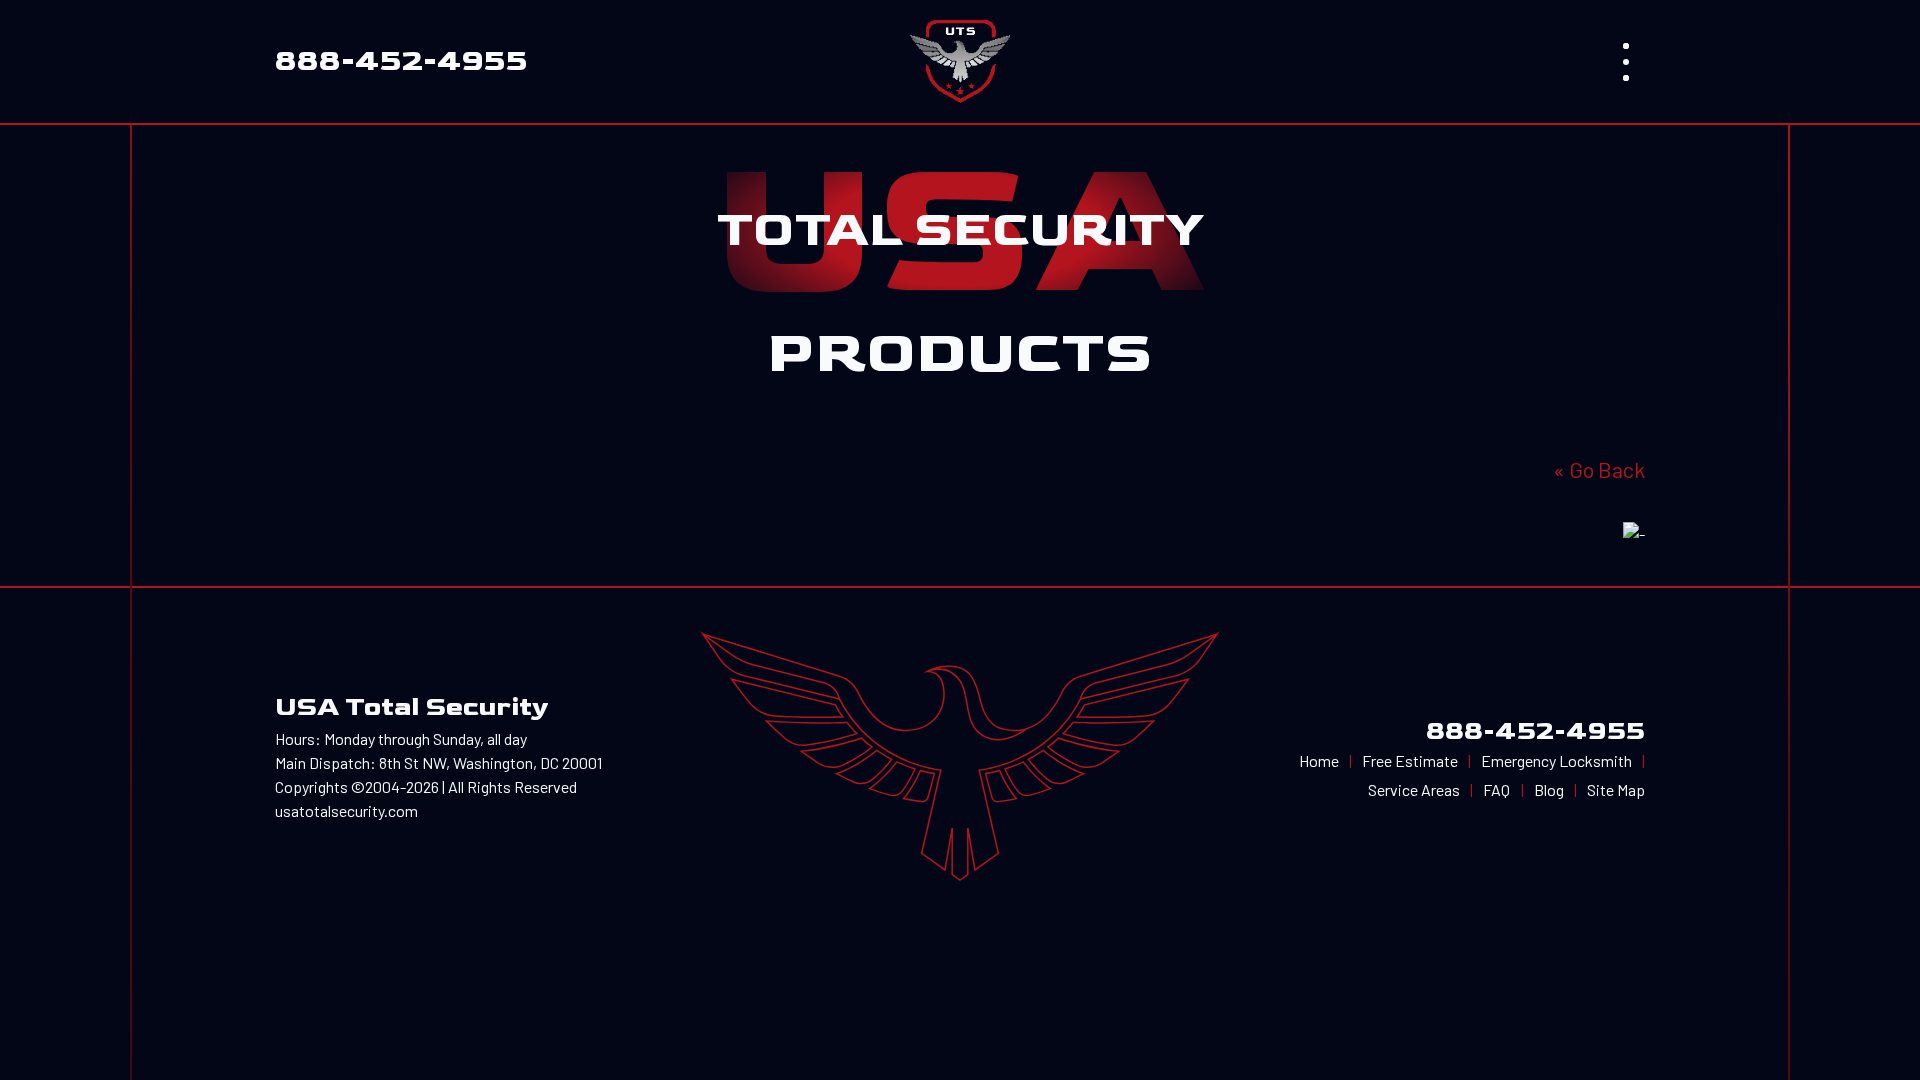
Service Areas (1414, 789)
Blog (1549, 789)
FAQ (1496, 789)
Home (1319, 760)
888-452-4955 (1535, 731)
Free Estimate (1410, 760)
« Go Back (1599, 469)
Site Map (1616, 789)
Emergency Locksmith (1556, 760)
